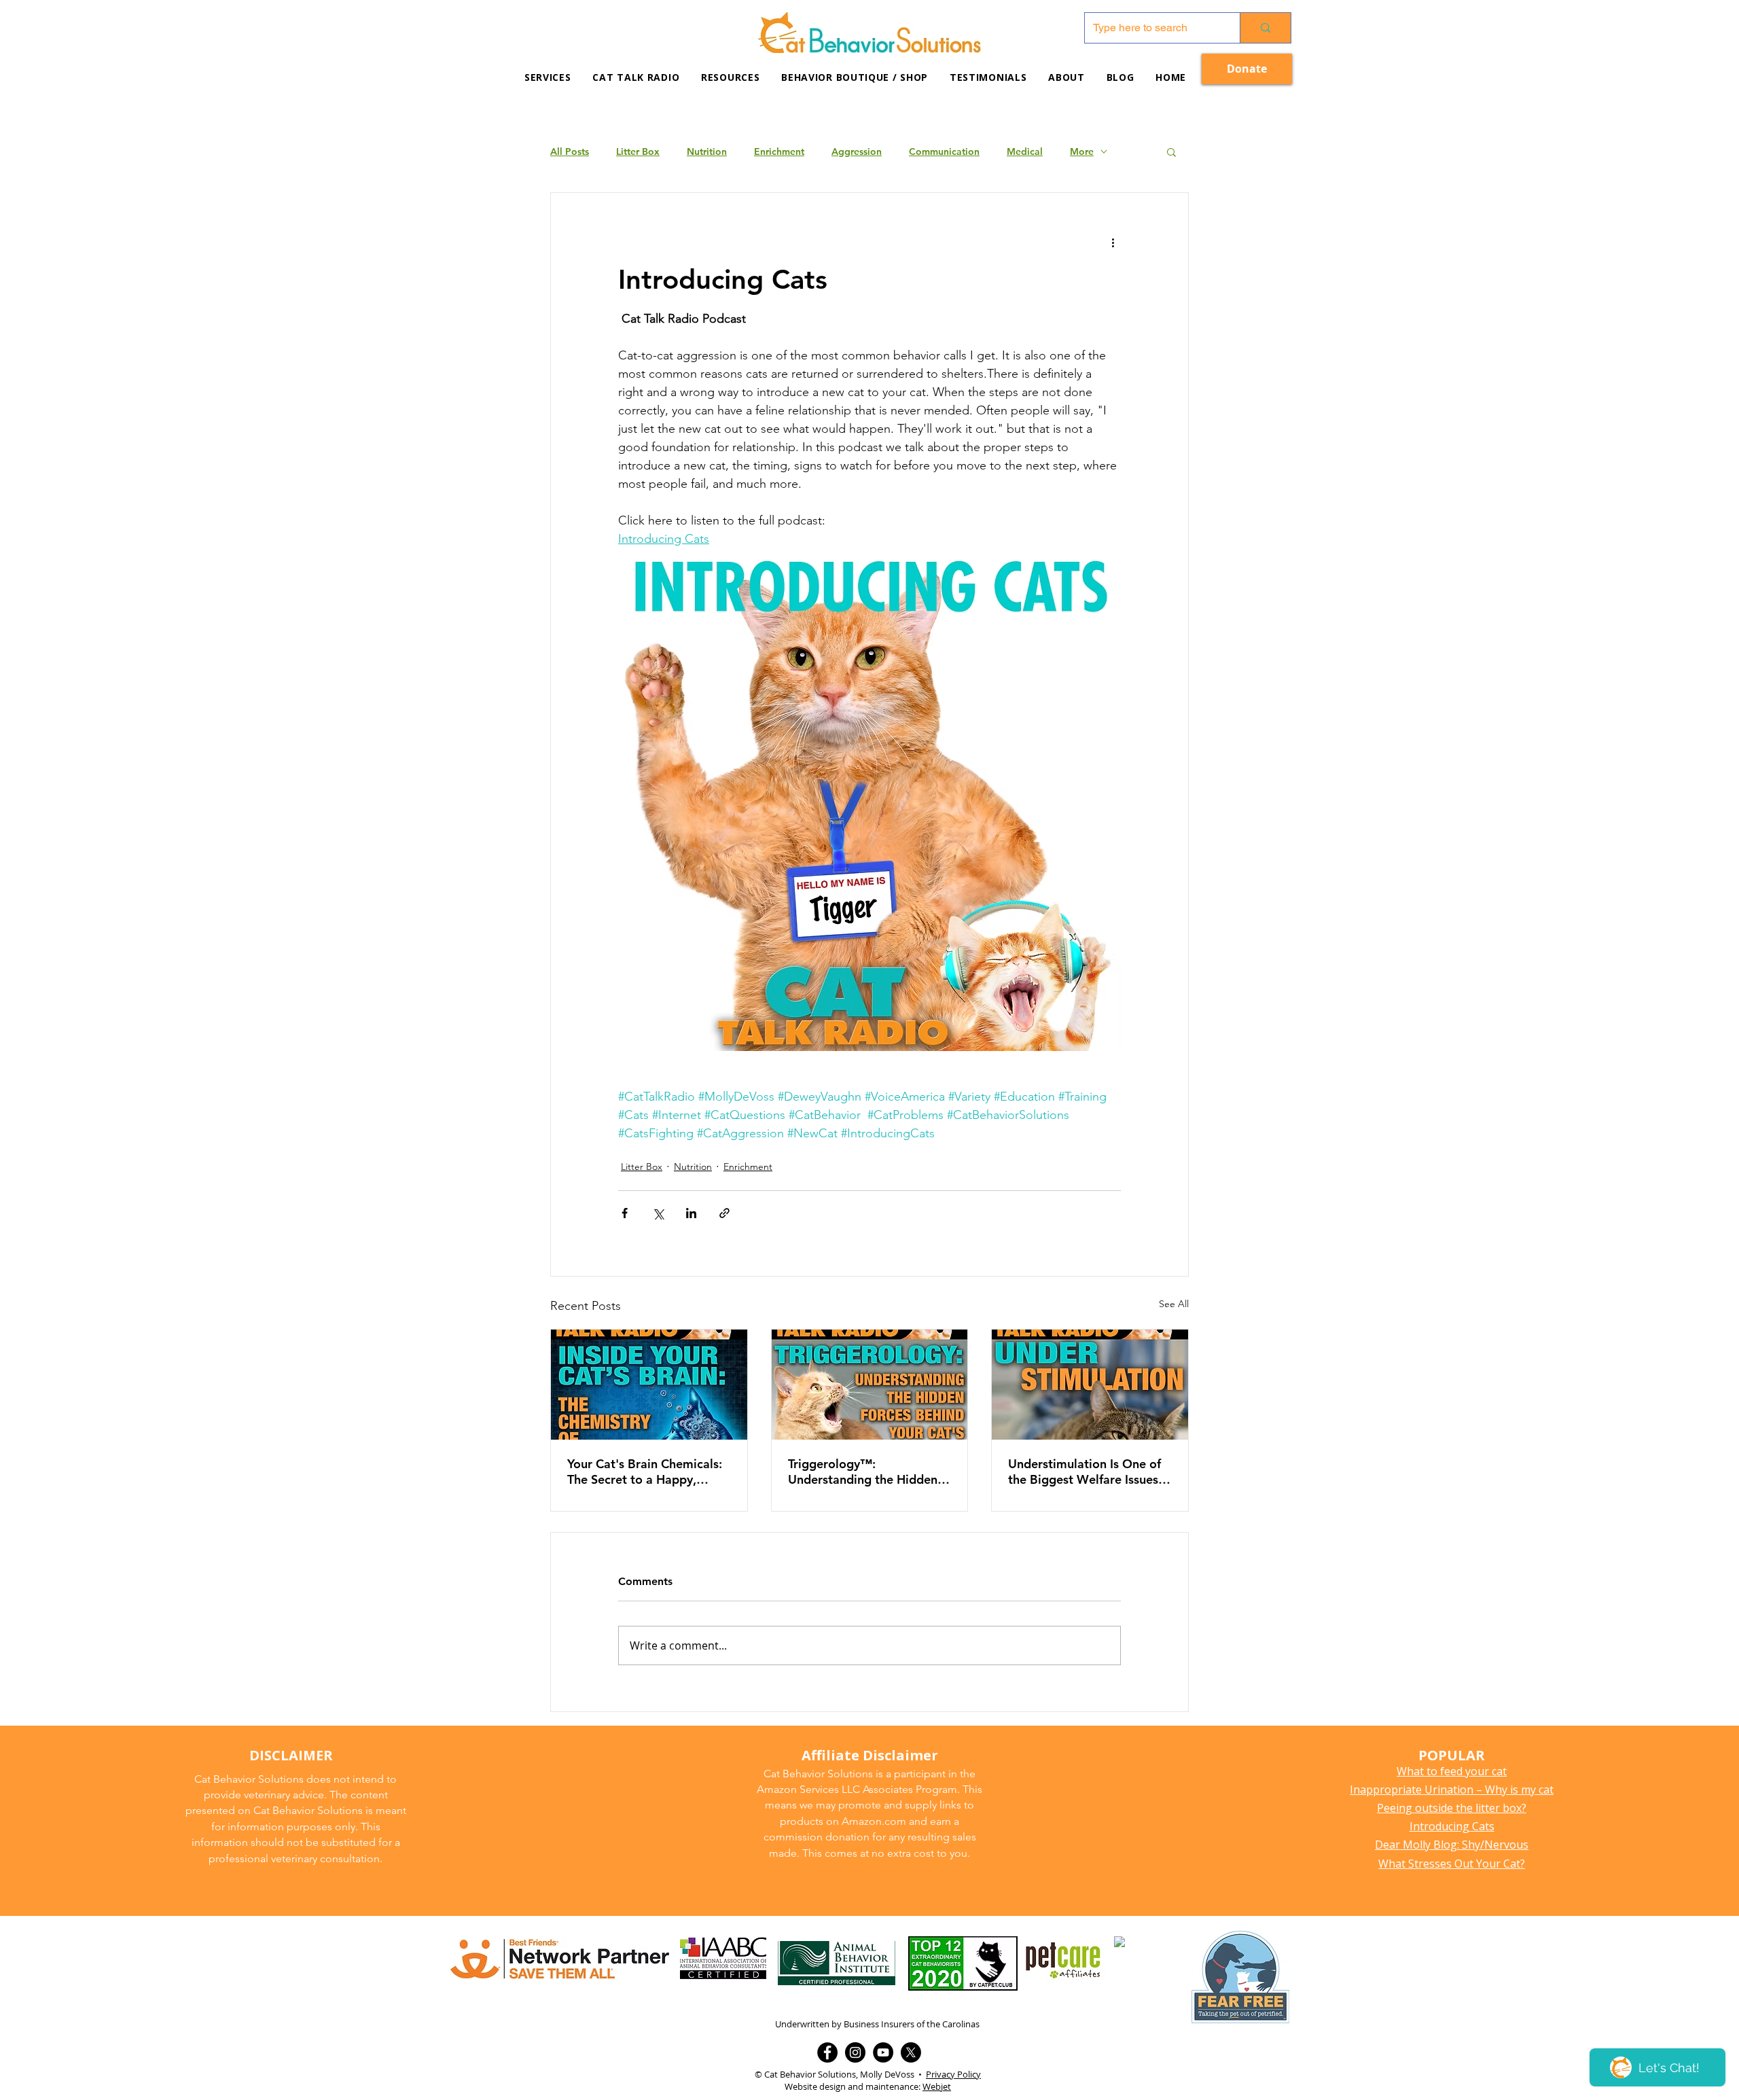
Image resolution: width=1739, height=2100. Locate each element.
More (1082, 152)
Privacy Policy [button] (953, 2074)
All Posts (570, 152)
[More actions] (1113, 242)
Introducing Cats (1452, 1826)
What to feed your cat (1452, 1771)
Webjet (937, 2086)
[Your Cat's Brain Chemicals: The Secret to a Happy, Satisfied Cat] (649, 1385)
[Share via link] (724, 1213)
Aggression (857, 152)
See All (1174, 1304)
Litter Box (638, 152)
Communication (944, 152)
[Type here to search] (1265, 28)
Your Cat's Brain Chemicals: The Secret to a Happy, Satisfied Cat (645, 1472)
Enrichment (779, 152)
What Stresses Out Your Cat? (1452, 1864)
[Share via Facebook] (625, 1213)
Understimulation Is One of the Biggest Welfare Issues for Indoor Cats (1084, 1472)
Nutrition (707, 152)
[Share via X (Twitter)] (658, 1213)
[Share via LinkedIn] (691, 1213)
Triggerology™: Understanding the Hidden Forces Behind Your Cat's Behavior (863, 1472)
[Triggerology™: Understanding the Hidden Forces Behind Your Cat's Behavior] (870, 1385)
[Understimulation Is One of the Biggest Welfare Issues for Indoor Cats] (1090, 1385)
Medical (1025, 152)
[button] (730, 77)
